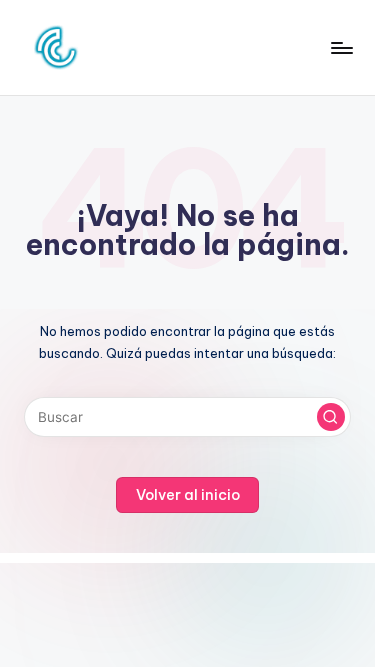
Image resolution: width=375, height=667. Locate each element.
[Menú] (341, 47)
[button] (331, 417)
